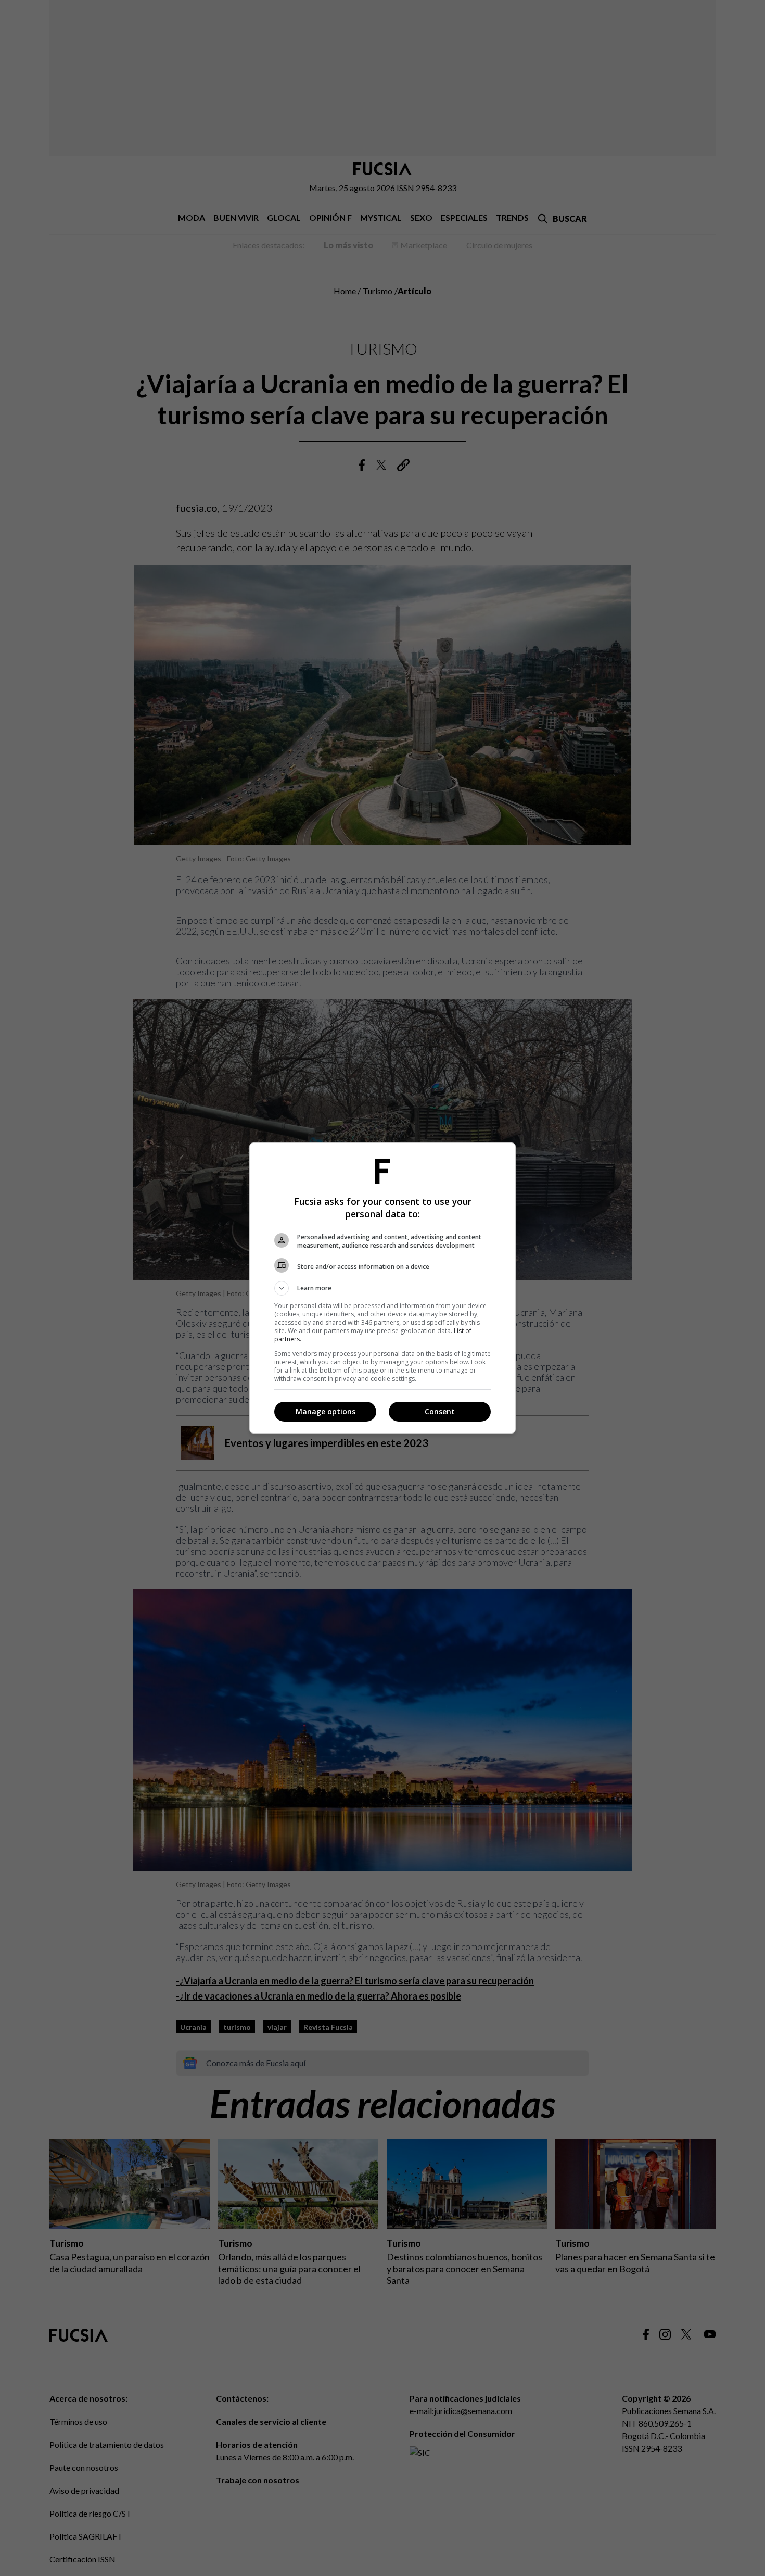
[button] (382, 1288)
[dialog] (382, 1288)
